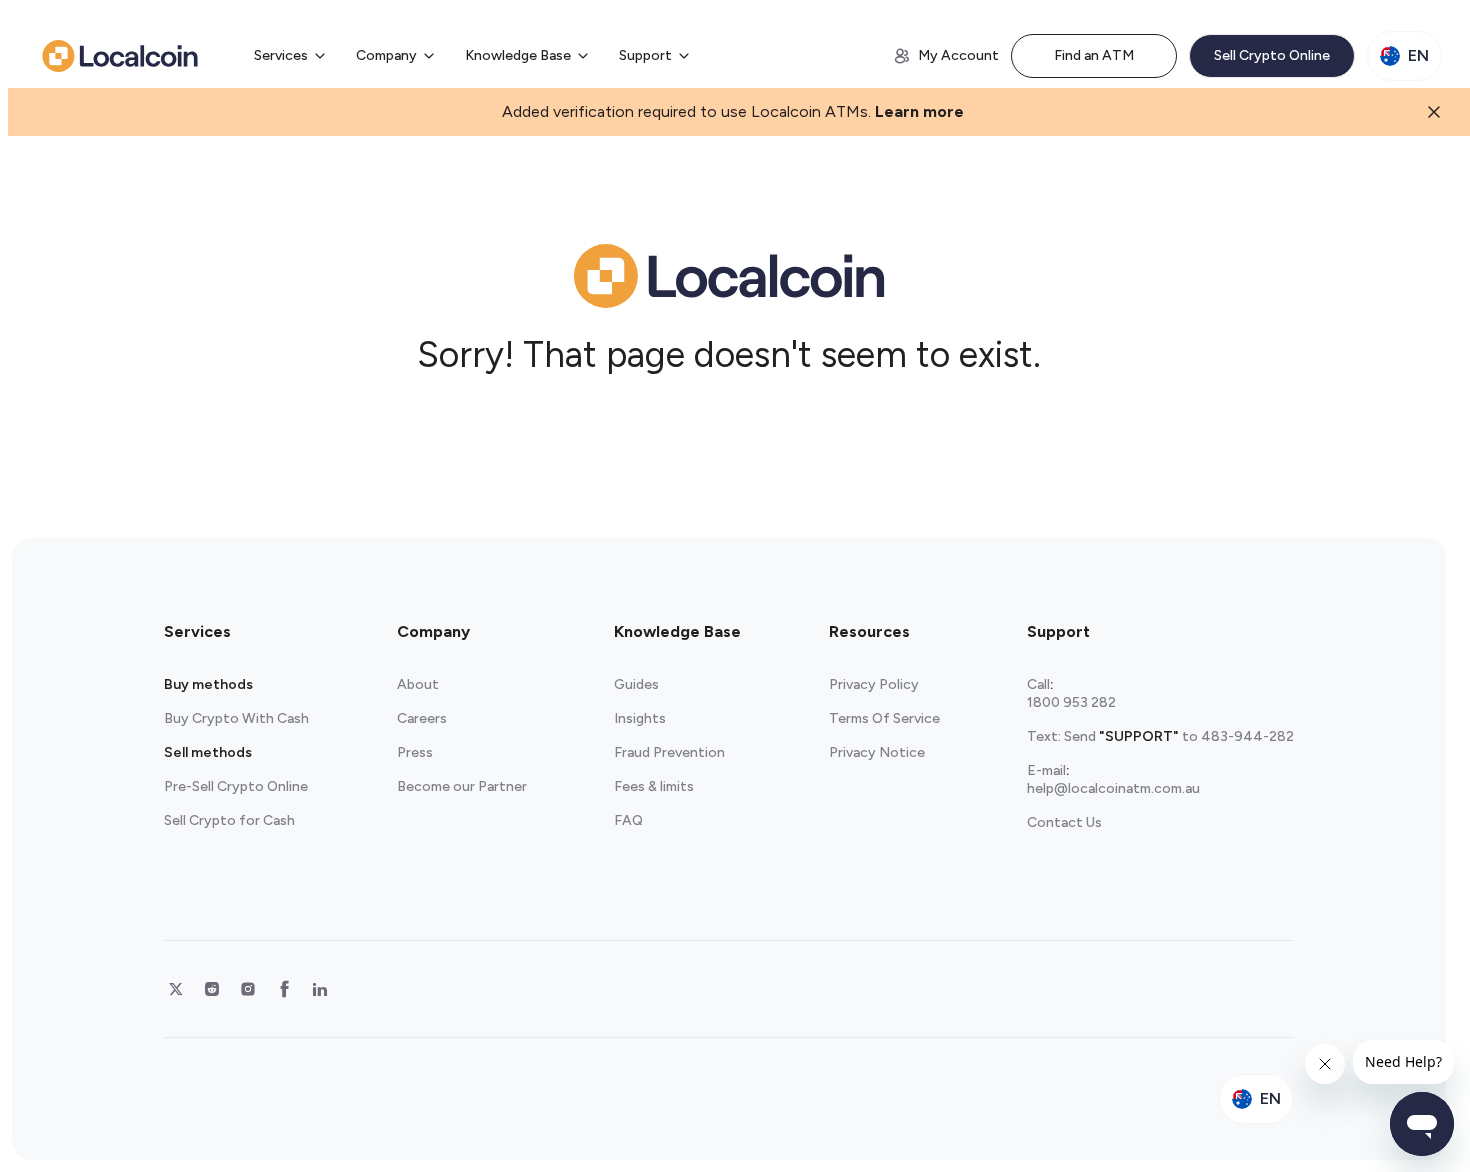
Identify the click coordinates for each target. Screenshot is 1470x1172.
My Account (958, 55)
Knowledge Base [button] (518, 55)
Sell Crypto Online (1272, 55)
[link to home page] (120, 56)
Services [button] (281, 55)
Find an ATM (1094, 55)
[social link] (176, 989)
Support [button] (645, 55)
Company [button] (386, 55)
